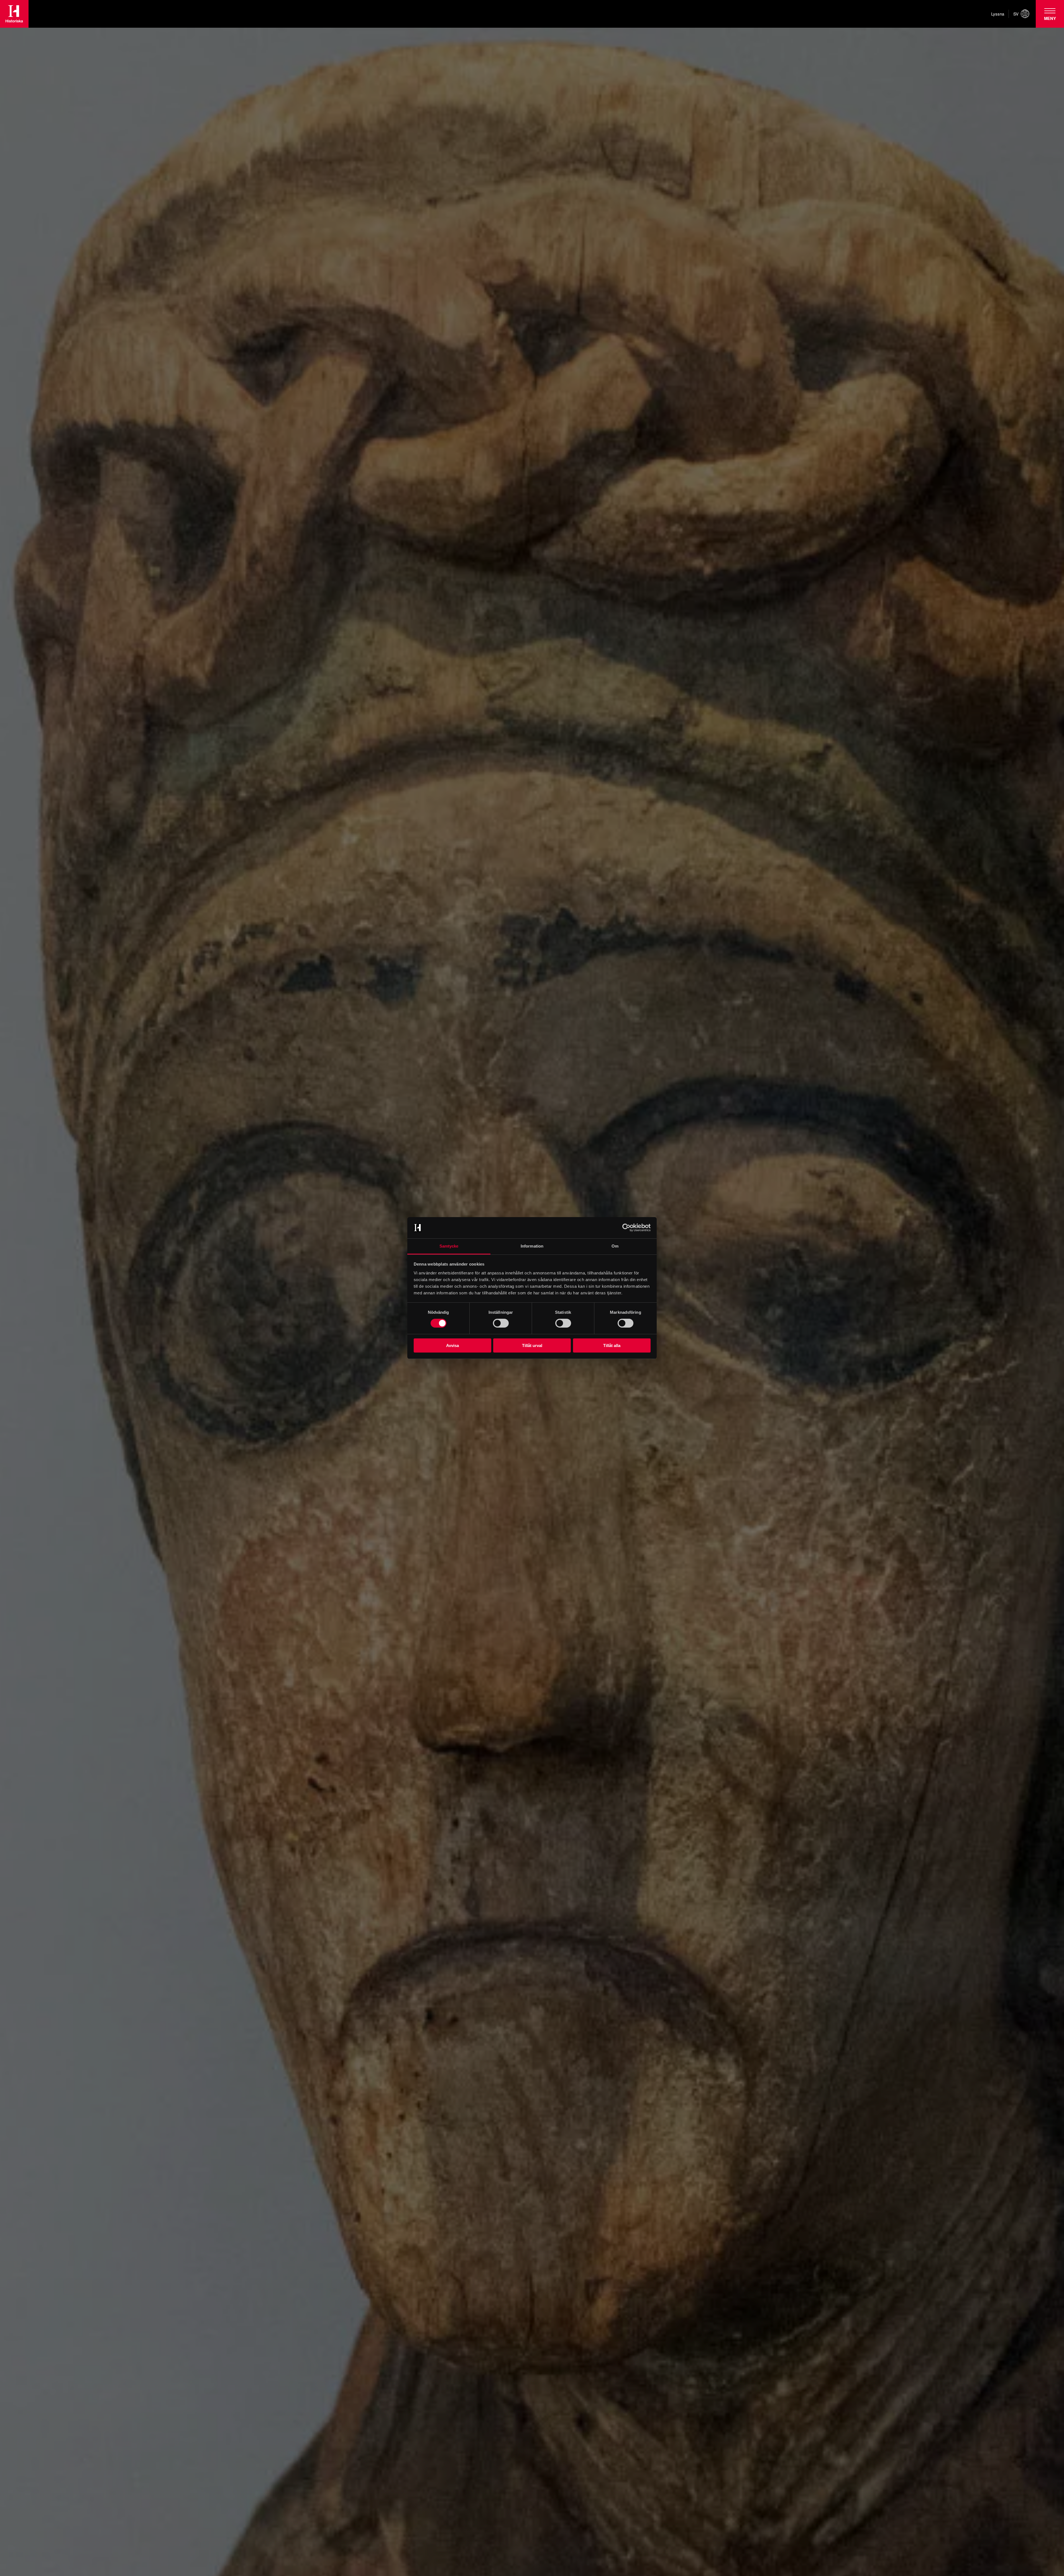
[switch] (501, 1323)
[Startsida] (14, 14)
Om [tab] (615, 1246)
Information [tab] (532, 1246)
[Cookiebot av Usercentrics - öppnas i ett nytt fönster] (626, 1228)
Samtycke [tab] (449, 1246)
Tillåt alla (612, 1345)
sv (1016, 14)
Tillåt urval (532, 1345)
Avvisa (452, 1345)
